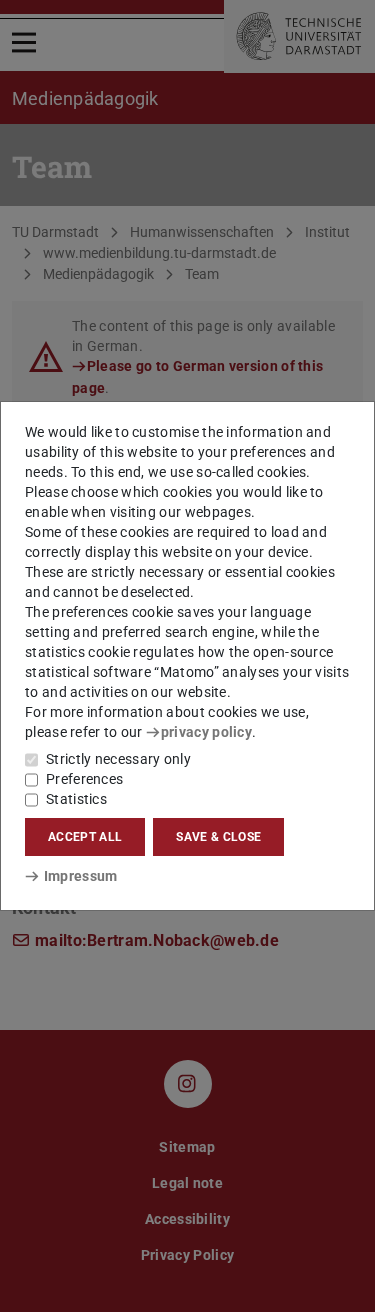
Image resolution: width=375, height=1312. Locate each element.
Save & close (218, 837)
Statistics (76, 799)
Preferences (84, 779)
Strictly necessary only (118, 759)
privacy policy (206, 732)
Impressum (80, 876)
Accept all (85, 837)
